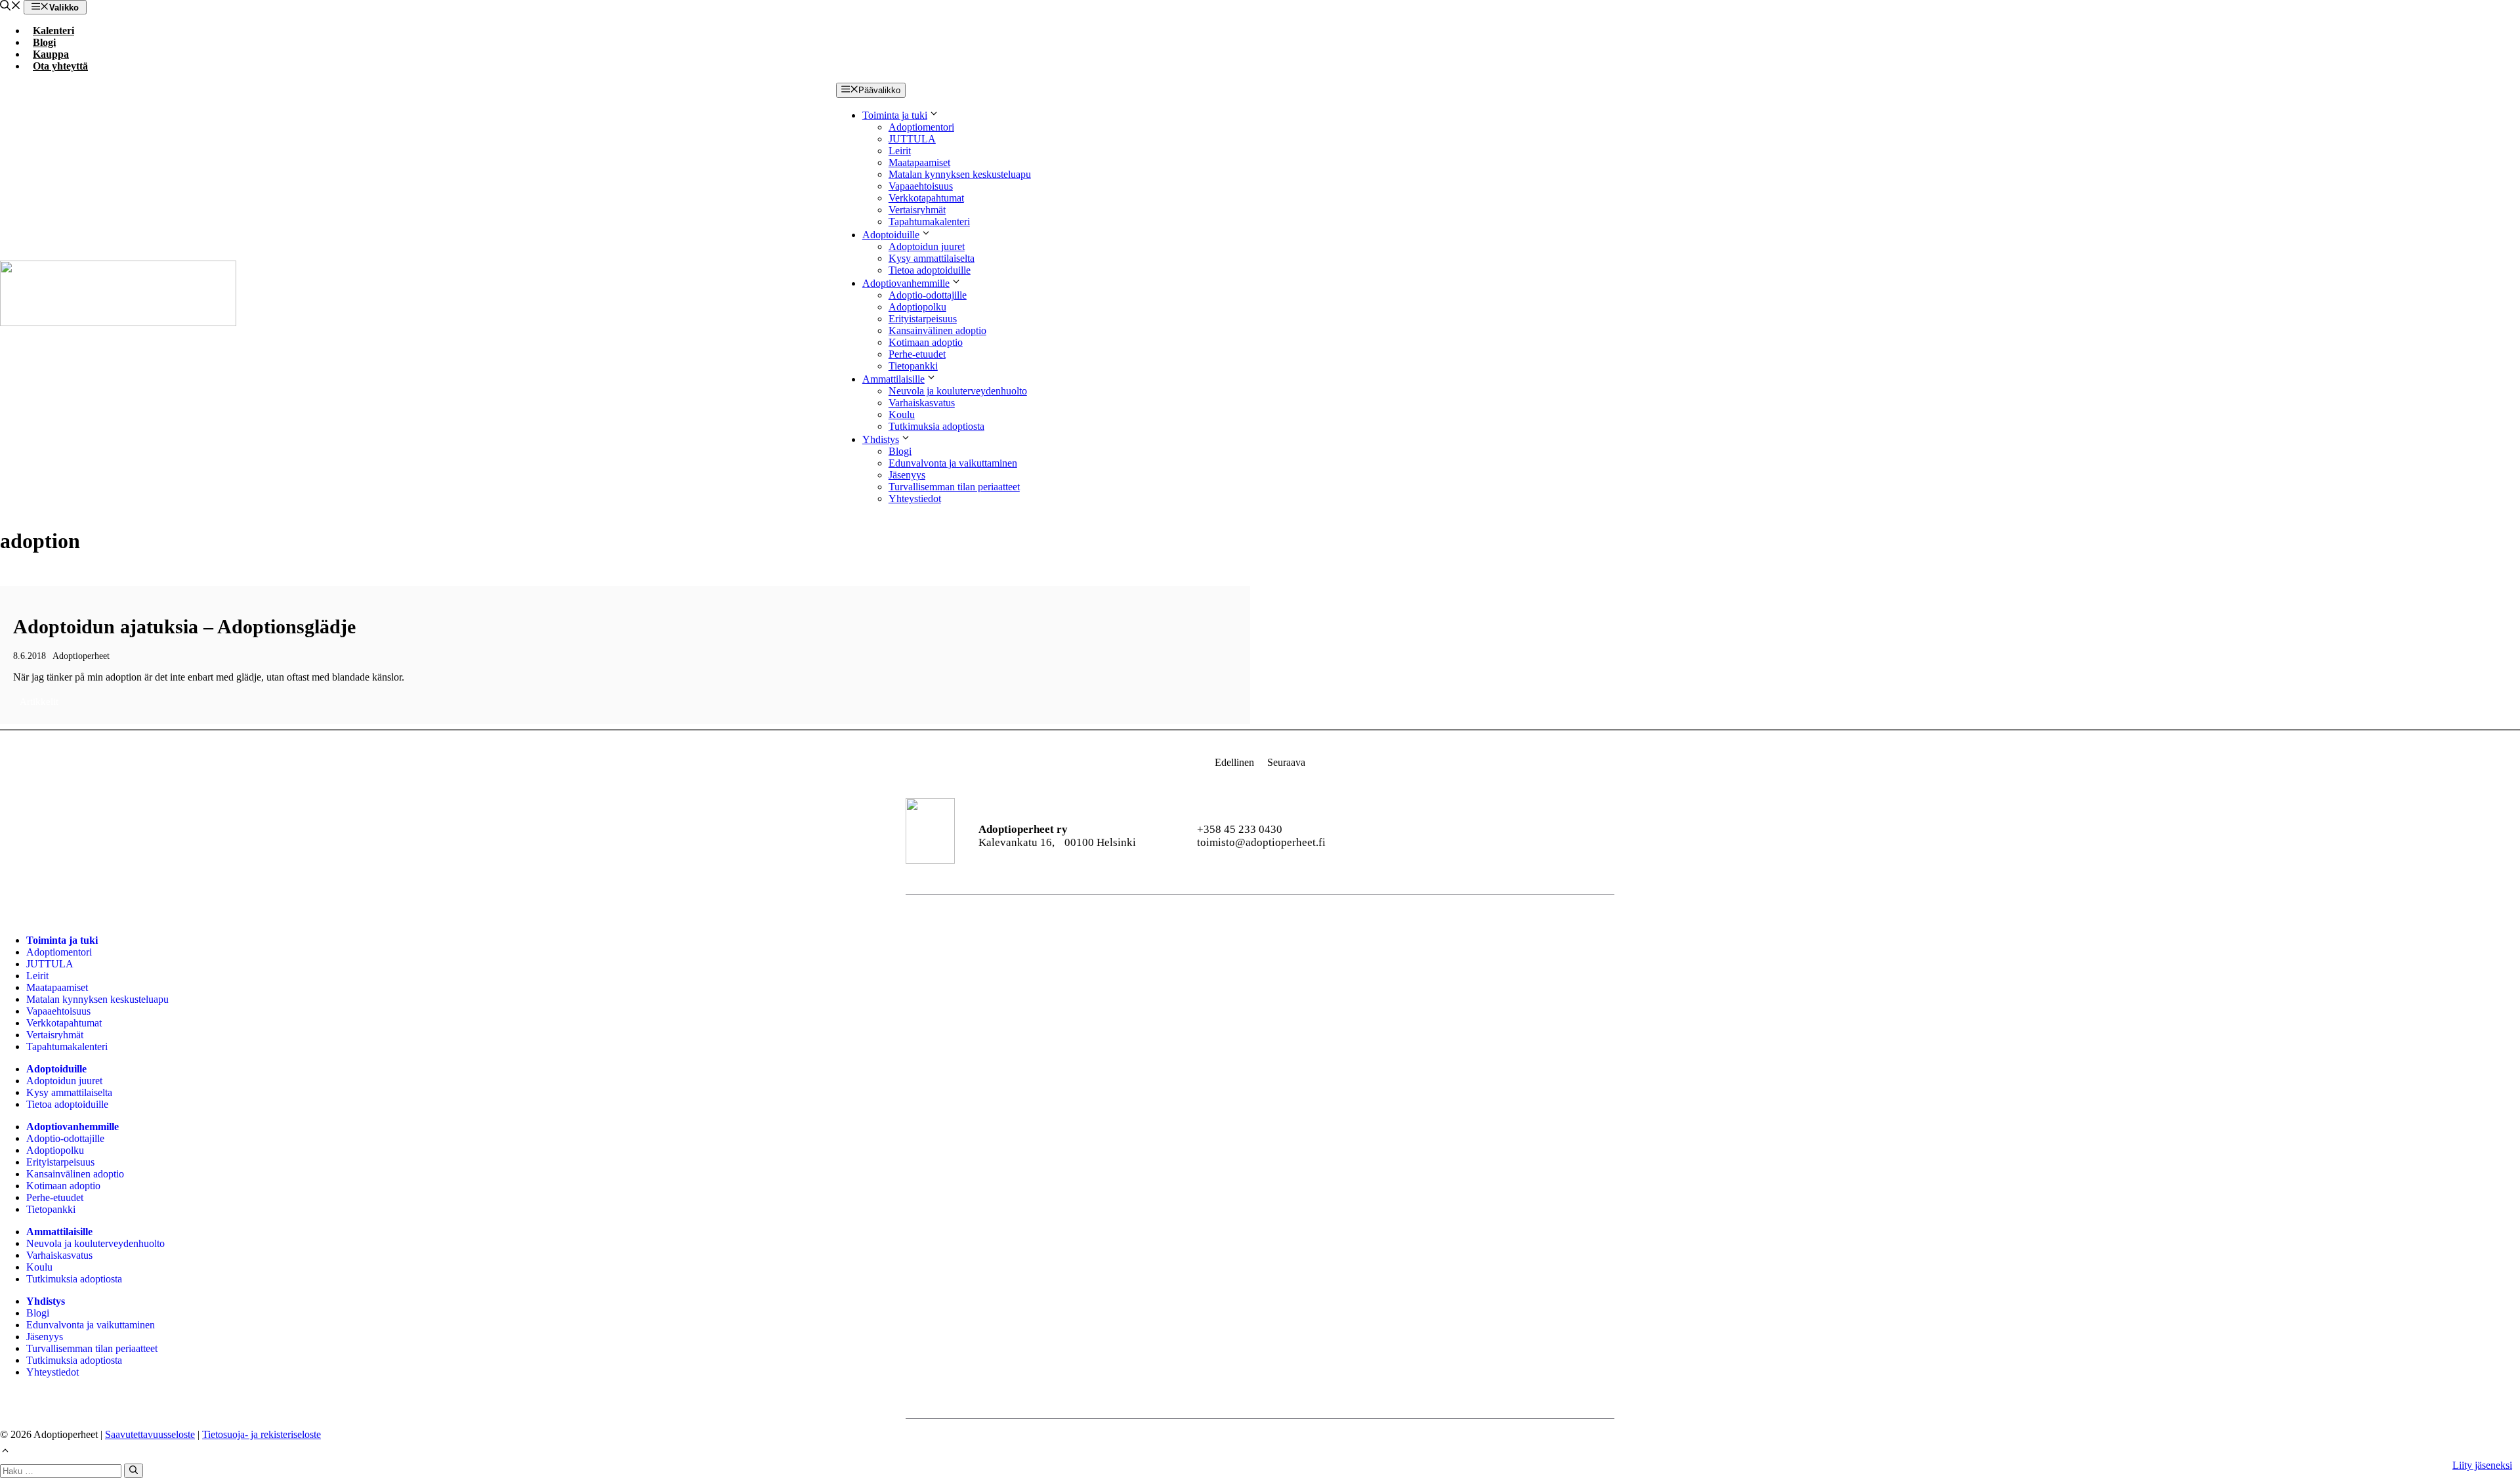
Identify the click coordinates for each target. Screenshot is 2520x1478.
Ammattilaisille (893, 379)
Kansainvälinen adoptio (937, 330)
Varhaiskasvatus (922, 403)
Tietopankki (913, 366)
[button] (10, 7)
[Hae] (134, 1471)
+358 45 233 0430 (1240, 829)
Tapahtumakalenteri (929, 222)
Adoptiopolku (917, 307)
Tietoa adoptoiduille (930, 270)
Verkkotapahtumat (926, 198)
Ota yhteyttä (60, 66)
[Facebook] (1428, 836)
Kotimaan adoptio (926, 342)
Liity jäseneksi (2482, 1465)
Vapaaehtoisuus (921, 186)
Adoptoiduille (891, 235)
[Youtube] (1499, 836)
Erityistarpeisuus (923, 319)
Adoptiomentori (921, 127)
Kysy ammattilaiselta (932, 258)
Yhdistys (881, 439)
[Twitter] (1569, 836)
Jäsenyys (907, 475)
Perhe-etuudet (917, 354)
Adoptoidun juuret (927, 246)
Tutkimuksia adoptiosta (936, 426)
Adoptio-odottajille (928, 295)
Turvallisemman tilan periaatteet (954, 487)
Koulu (902, 414)
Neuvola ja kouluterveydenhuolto (958, 391)
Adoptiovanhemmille (906, 283)
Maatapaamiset (919, 162)
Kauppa (51, 54)
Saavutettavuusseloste (150, 1434)
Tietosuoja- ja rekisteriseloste (262, 1434)
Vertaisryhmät (917, 210)
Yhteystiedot (915, 498)
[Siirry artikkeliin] (625, 655)
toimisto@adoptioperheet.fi (1261, 842)
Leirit (900, 151)
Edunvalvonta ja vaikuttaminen (953, 463)
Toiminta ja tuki (895, 115)
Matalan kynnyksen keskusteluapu (960, 174)
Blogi (44, 42)
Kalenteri (53, 31)
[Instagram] (1464, 836)
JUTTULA (912, 139)
